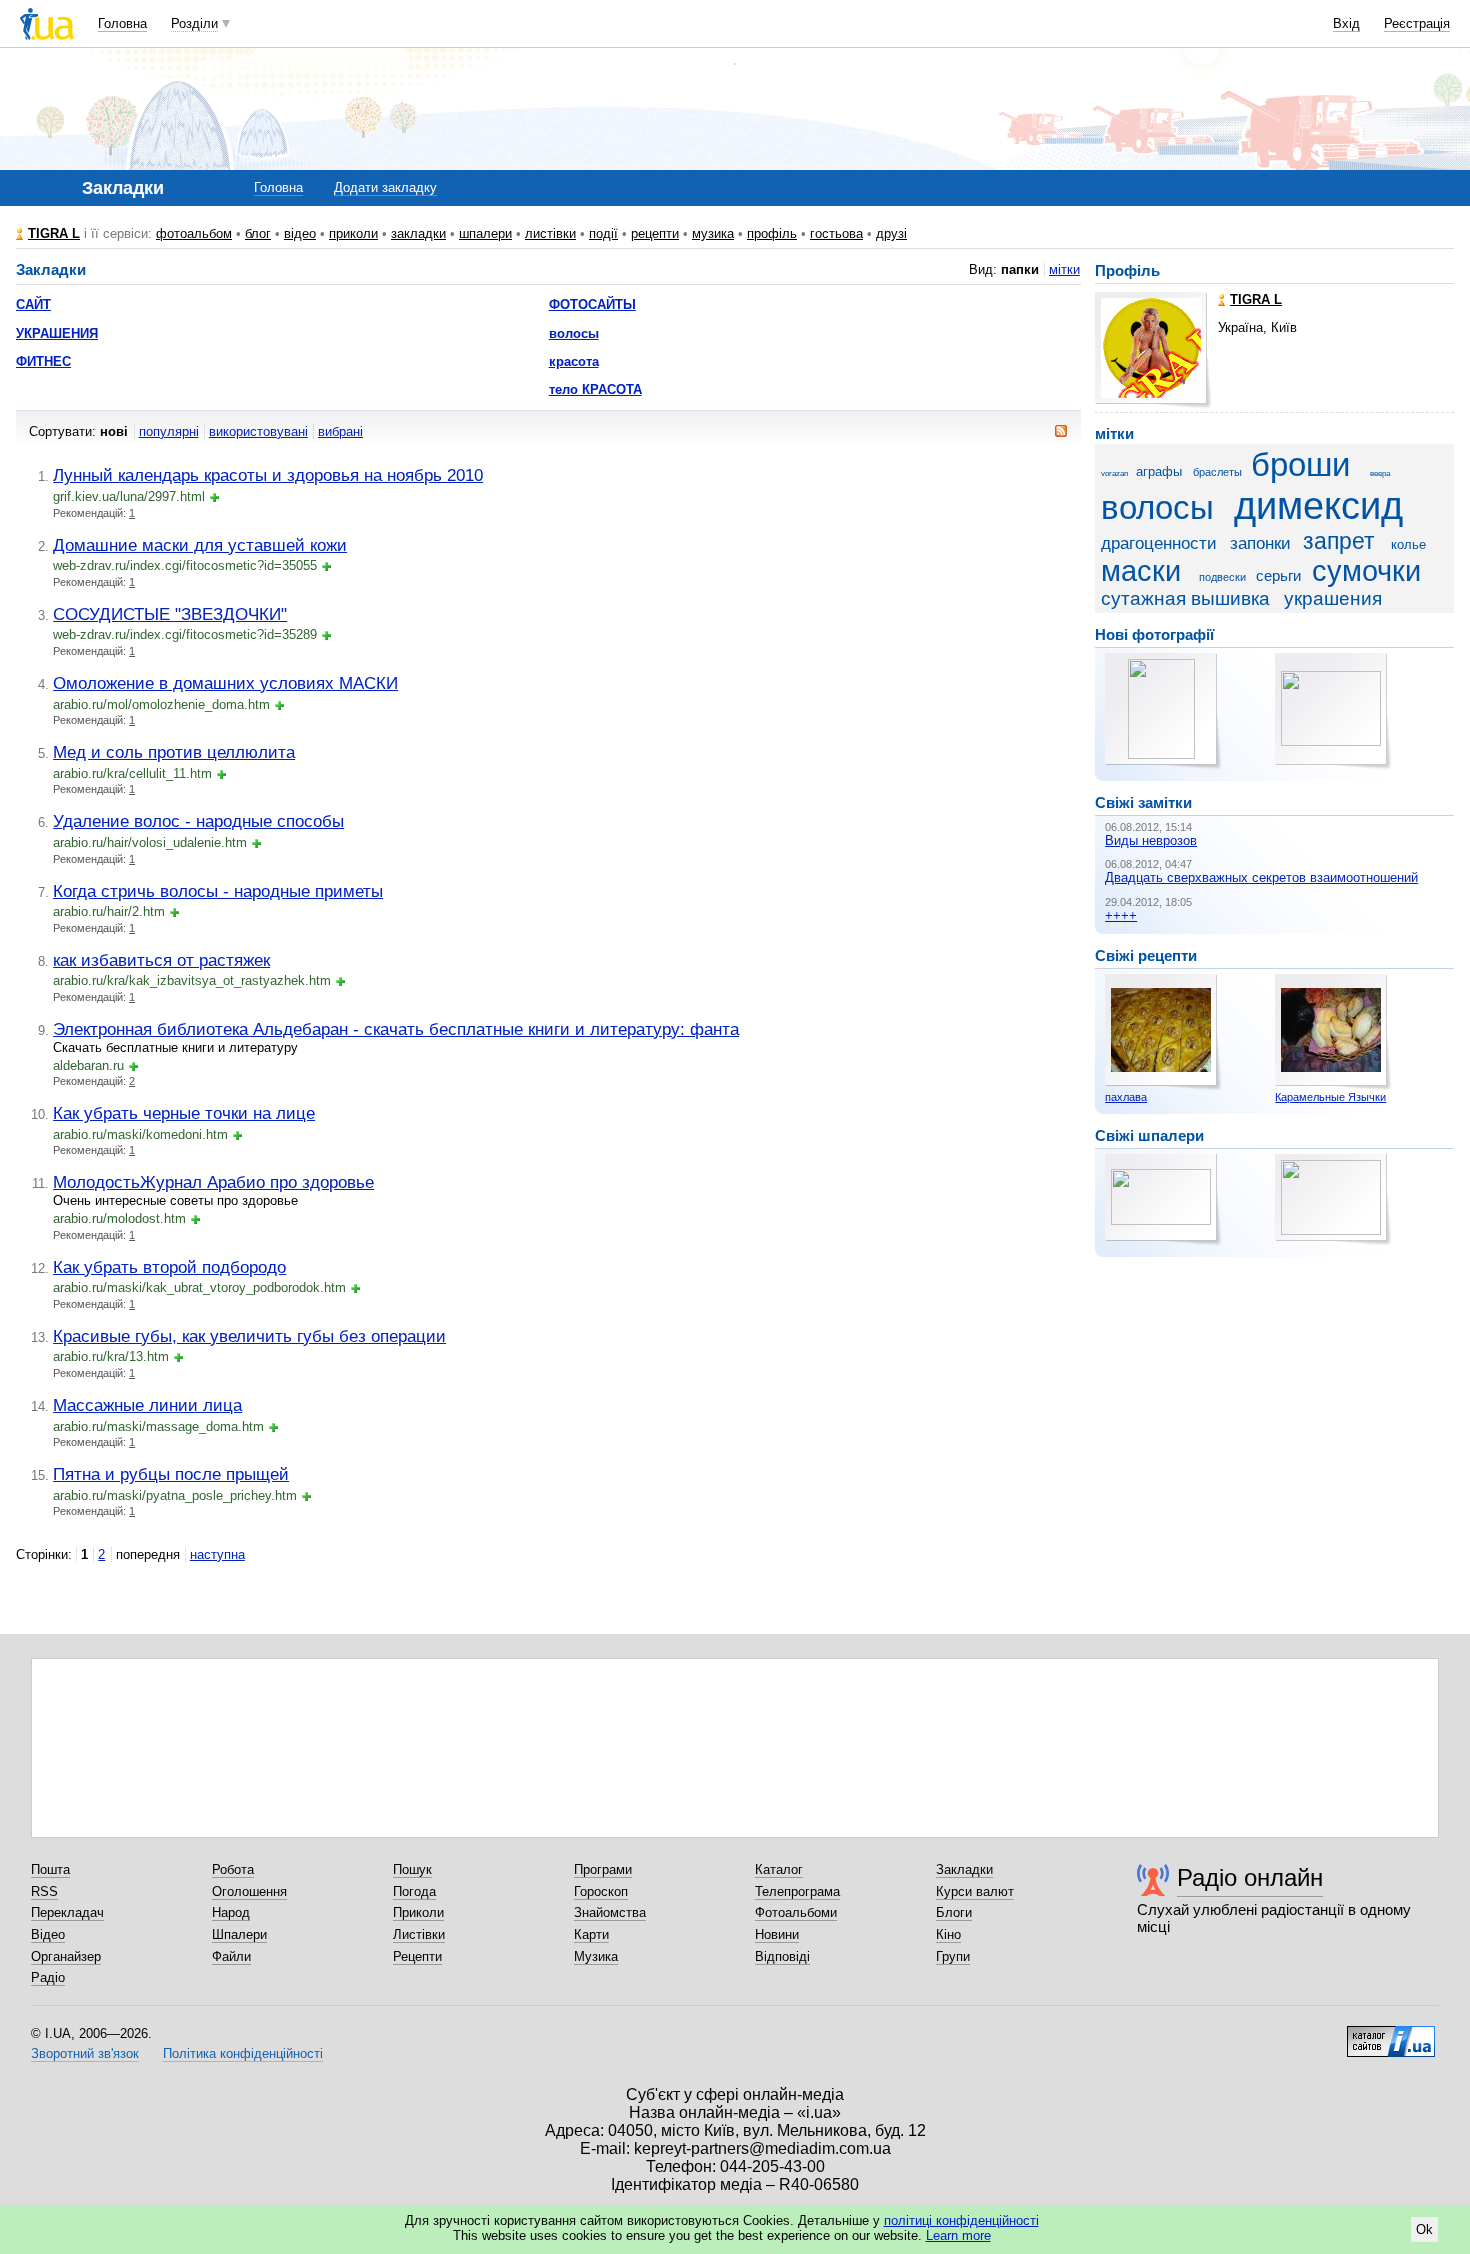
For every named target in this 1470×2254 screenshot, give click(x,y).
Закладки (964, 1869)
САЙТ (33, 304)
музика (713, 233)
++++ (1121, 915)
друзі (891, 233)
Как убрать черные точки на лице (184, 1113)
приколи (353, 233)
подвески (1222, 577)
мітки (1064, 269)
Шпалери (239, 1934)
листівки (550, 233)
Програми (603, 1869)
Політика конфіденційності (243, 2053)
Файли (231, 1956)
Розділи (194, 23)
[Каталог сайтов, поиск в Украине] (1391, 2034)
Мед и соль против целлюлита (174, 752)
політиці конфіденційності (961, 2220)
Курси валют (975, 1891)
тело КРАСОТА (595, 389)
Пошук (412, 1869)
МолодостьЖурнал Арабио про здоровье (213, 1182)
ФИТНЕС (43, 361)
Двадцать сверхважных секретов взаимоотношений (1261, 877)
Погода (414, 1891)
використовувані (258, 431)
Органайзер (66, 1956)
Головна (122, 23)
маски (1141, 571)
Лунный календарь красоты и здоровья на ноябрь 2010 (268, 475)
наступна (217, 1554)
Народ (231, 1912)
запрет (1339, 541)
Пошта (50, 1869)
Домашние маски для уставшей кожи (200, 545)
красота (574, 361)
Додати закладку (385, 187)
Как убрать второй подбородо (169, 1267)
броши (1300, 465)
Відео (48, 1934)
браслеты (1217, 472)
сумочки (1366, 571)
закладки (418, 233)
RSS (44, 1891)
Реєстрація (1417, 23)
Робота (233, 1869)
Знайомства (610, 1912)
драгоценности (1159, 543)
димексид (1318, 505)
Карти (591, 1934)
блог (258, 233)
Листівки (419, 1934)
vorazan (1114, 473)
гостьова (836, 233)
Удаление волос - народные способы (198, 821)
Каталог (779, 1869)
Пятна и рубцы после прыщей (171, 1474)
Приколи (418, 1912)
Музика (596, 1956)
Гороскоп (601, 1891)
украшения (1333, 598)
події (603, 233)
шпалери (485, 233)
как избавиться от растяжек (161, 960)
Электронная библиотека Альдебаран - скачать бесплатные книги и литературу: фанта (396, 1029)
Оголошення (249, 1891)
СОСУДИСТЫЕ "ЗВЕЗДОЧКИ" (170, 614)
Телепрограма (797, 1891)
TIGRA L (54, 233)
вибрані (340, 431)
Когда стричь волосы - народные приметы (218, 891)
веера (1380, 473)
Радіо (48, 1977)
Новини (777, 1934)
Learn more (958, 2235)
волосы (574, 333)
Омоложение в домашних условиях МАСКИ (225, 683)
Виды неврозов (1151, 840)
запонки (1260, 543)
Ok (1424, 2229)
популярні (169, 431)
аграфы (1159, 471)
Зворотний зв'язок (85, 2053)
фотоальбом (194, 233)
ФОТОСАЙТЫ (592, 304)
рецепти (655, 233)
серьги (1278, 575)
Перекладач (67, 1912)
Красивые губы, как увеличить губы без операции (249, 1336)
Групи (953, 1956)
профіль (772, 233)
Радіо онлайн (1250, 1877)
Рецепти (417, 1956)
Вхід (1346, 23)
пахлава (1126, 1097)
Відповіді (782, 1956)
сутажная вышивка (1185, 598)
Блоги (954, 1912)
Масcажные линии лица (147, 1405)
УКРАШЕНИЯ (57, 333)
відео (300, 233)
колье (1408, 544)
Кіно (948, 1934)
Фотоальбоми (796, 1912)
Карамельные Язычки (1330, 1097)
